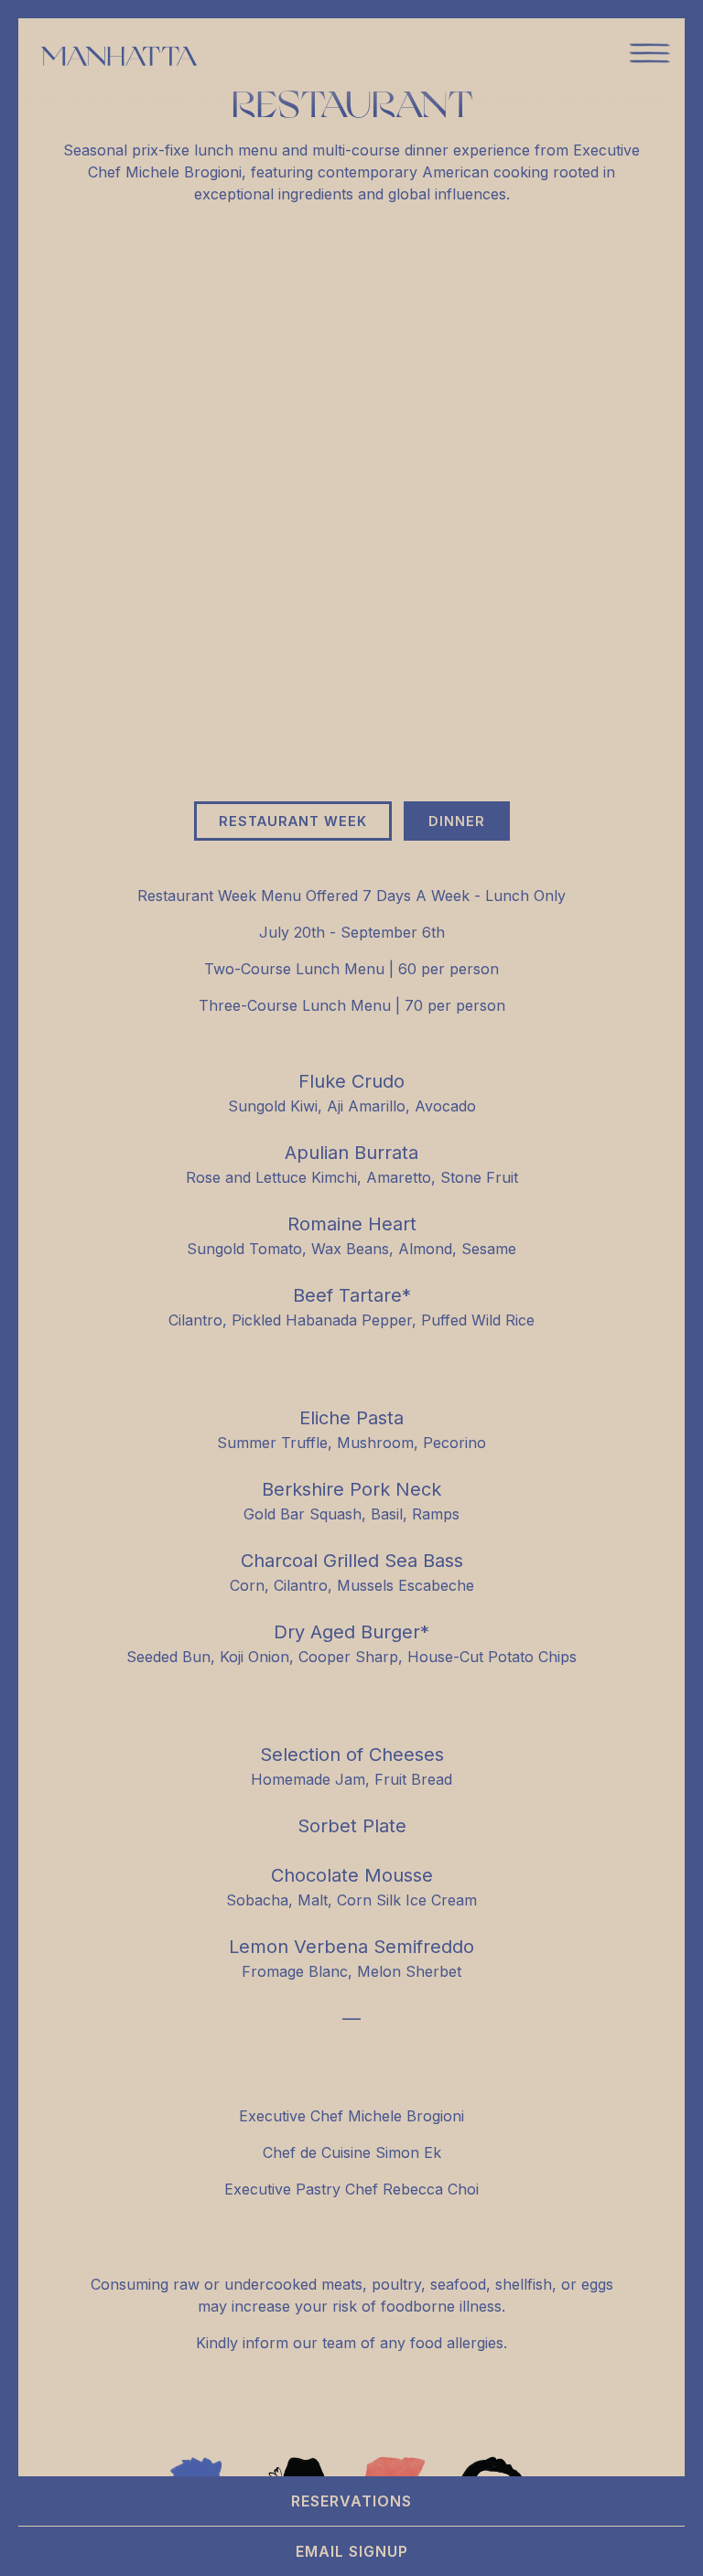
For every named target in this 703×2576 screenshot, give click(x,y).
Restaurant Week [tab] (293, 821)
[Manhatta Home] (119, 55)
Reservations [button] (351, 2501)
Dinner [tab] (457, 821)
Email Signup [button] (352, 2551)
